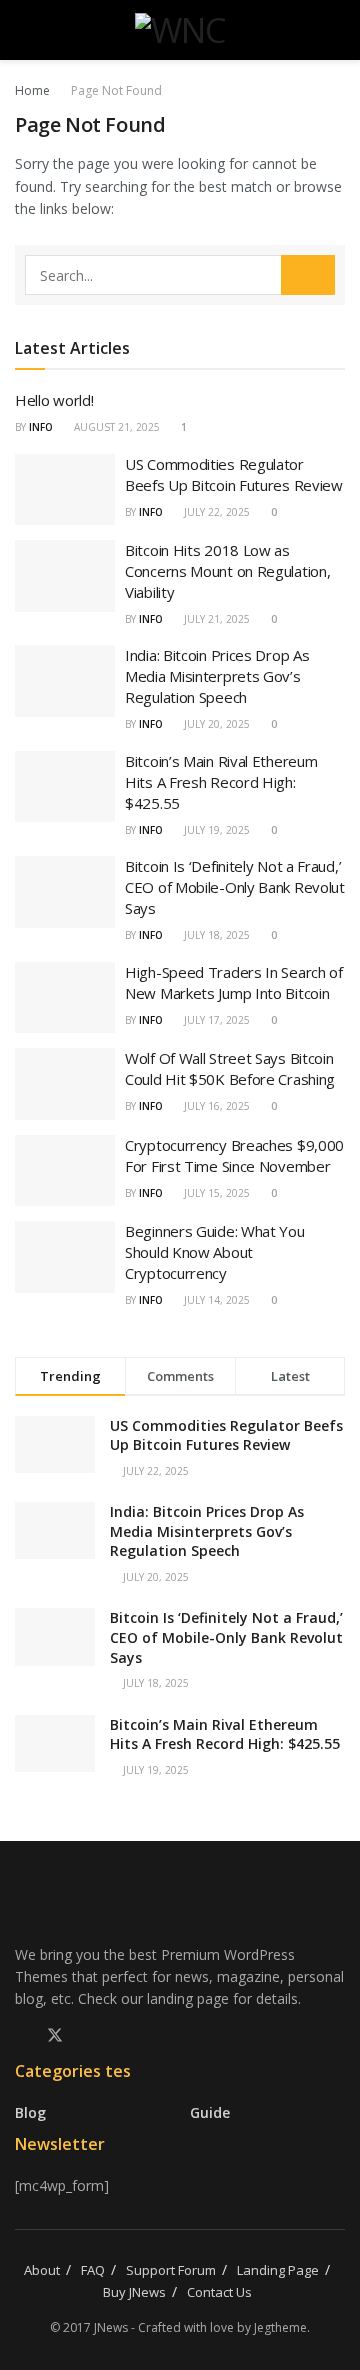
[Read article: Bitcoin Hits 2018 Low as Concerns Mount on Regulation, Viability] (65, 576)
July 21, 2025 (215, 619)
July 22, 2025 (215, 512)
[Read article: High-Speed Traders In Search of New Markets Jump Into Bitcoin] (65, 998)
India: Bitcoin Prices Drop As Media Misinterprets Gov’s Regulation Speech (217, 676)
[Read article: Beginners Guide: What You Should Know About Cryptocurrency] (65, 1257)
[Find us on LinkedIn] (89, 2036)
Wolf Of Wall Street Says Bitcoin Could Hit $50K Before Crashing (230, 1068)
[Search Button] (336, 30)
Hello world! (54, 400)
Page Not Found (116, 90)
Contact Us (219, 2292)
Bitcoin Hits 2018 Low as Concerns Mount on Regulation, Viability (227, 571)
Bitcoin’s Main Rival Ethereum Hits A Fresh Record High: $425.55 (221, 782)
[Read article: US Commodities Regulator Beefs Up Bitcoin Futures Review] (65, 490)
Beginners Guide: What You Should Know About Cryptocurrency (215, 1252)
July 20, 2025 (215, 724)
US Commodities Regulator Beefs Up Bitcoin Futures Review (234, 474)
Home (32, 90)
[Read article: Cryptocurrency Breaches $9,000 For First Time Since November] (65, 1171)
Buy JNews (134, 2292)
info (41, 427)
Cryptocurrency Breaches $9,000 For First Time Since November (234, 1155)
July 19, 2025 (215, 830)
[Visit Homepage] (180, 30)
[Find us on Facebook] (21, 2036)
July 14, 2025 (215, 1300)
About (42, 2270)
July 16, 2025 (215, 1106)
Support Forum (171, 2270)
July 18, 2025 (215, 935)
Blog (30, 2112)
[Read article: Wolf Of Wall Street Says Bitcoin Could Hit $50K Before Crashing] (65, 1084)
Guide (210, 2112)
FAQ (93, 2270)
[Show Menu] (23, 30)
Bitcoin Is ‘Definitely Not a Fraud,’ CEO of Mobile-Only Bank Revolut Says (235, 887)
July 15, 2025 (215, 1193)
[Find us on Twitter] (55, 2036)
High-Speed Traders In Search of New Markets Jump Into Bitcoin (234, 982)
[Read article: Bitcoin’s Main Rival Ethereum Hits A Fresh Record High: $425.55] (65, 787)
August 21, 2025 (115, 427)
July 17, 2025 (215, 1020)
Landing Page (278, 2270)
